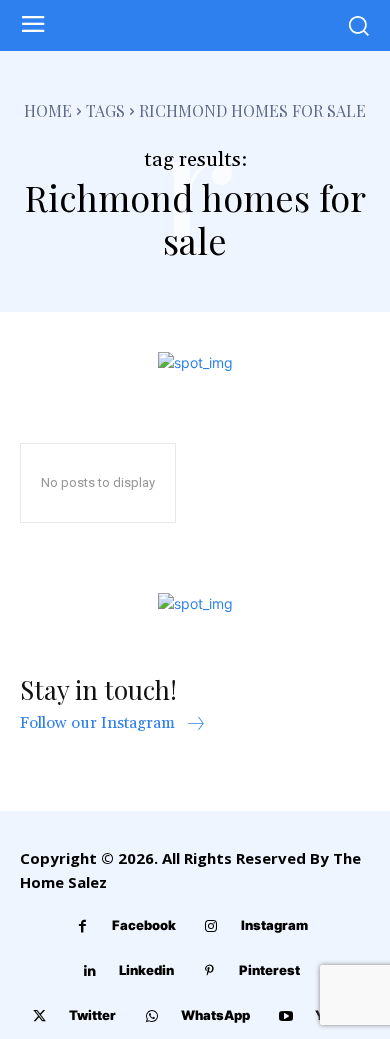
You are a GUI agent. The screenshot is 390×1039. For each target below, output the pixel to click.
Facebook (144, 925)
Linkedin (146, 970)
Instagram (274, 925)
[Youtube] (285, 1016)
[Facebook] (82, 926)
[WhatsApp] (151, 1016)
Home (48, 110)
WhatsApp (215, 1015)
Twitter (92, 1015)
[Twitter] (39, 1016)
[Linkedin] (89, 971)
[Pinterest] (209, 971)
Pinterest (269, 970)
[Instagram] (211, 926)
